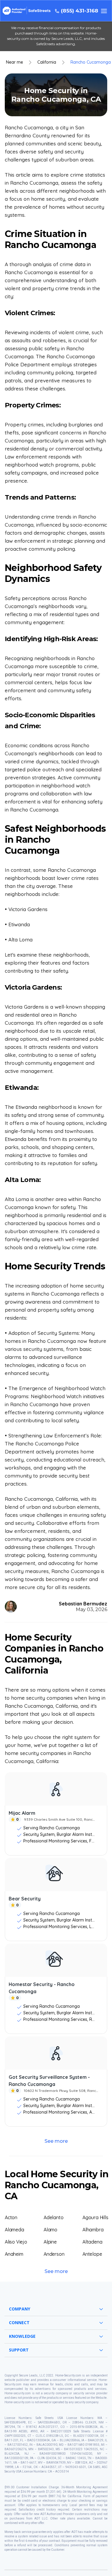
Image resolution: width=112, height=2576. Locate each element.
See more (56, 2141)
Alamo (50, 2230)
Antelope (92, 2254)
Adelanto (53, 2217)
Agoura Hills (95, 2217)
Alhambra (93, 2230)
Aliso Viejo (16, 2242)
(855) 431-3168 (80, 11)
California (47, 62)
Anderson (54, 2254)
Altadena (92, 2242)
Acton (11, 2217)
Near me (14, 62)
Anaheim (14, 2254)
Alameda (14, 2230)
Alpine (50, 2242)
